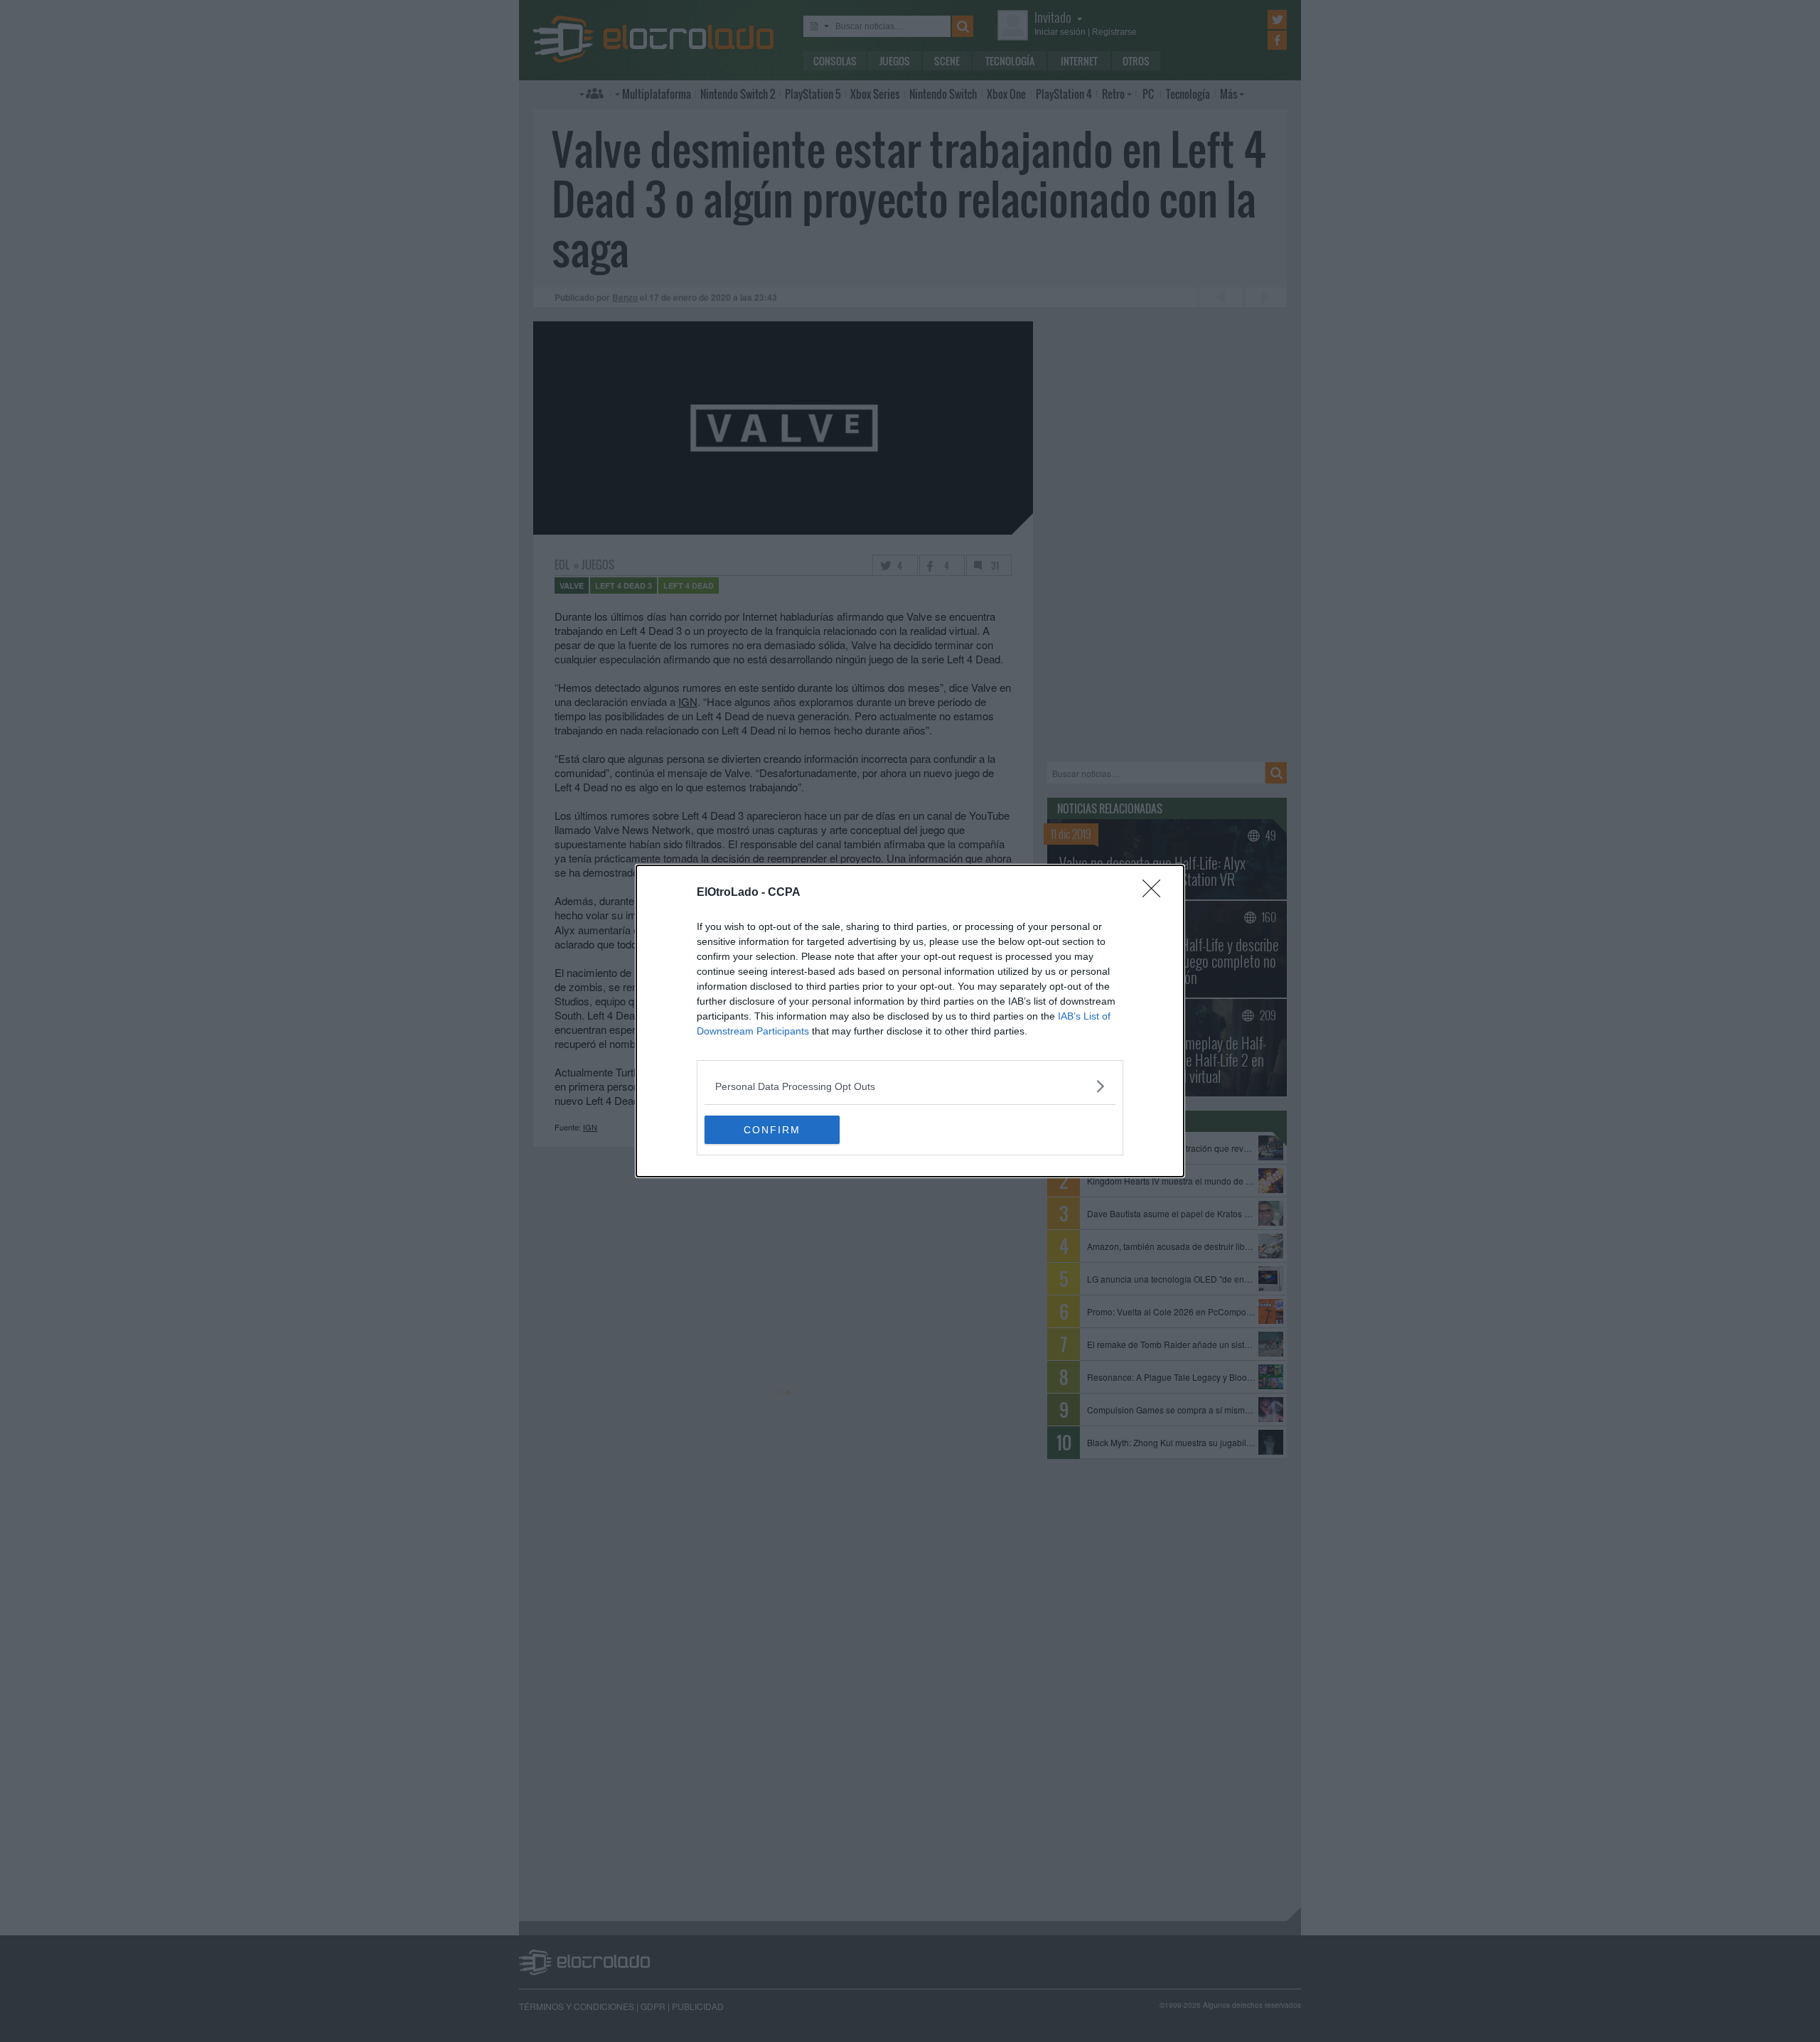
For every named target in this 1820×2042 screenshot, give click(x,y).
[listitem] (910, 1086)
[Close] (1156, 893)
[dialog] (910, 1021)
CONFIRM (772, 1130)
